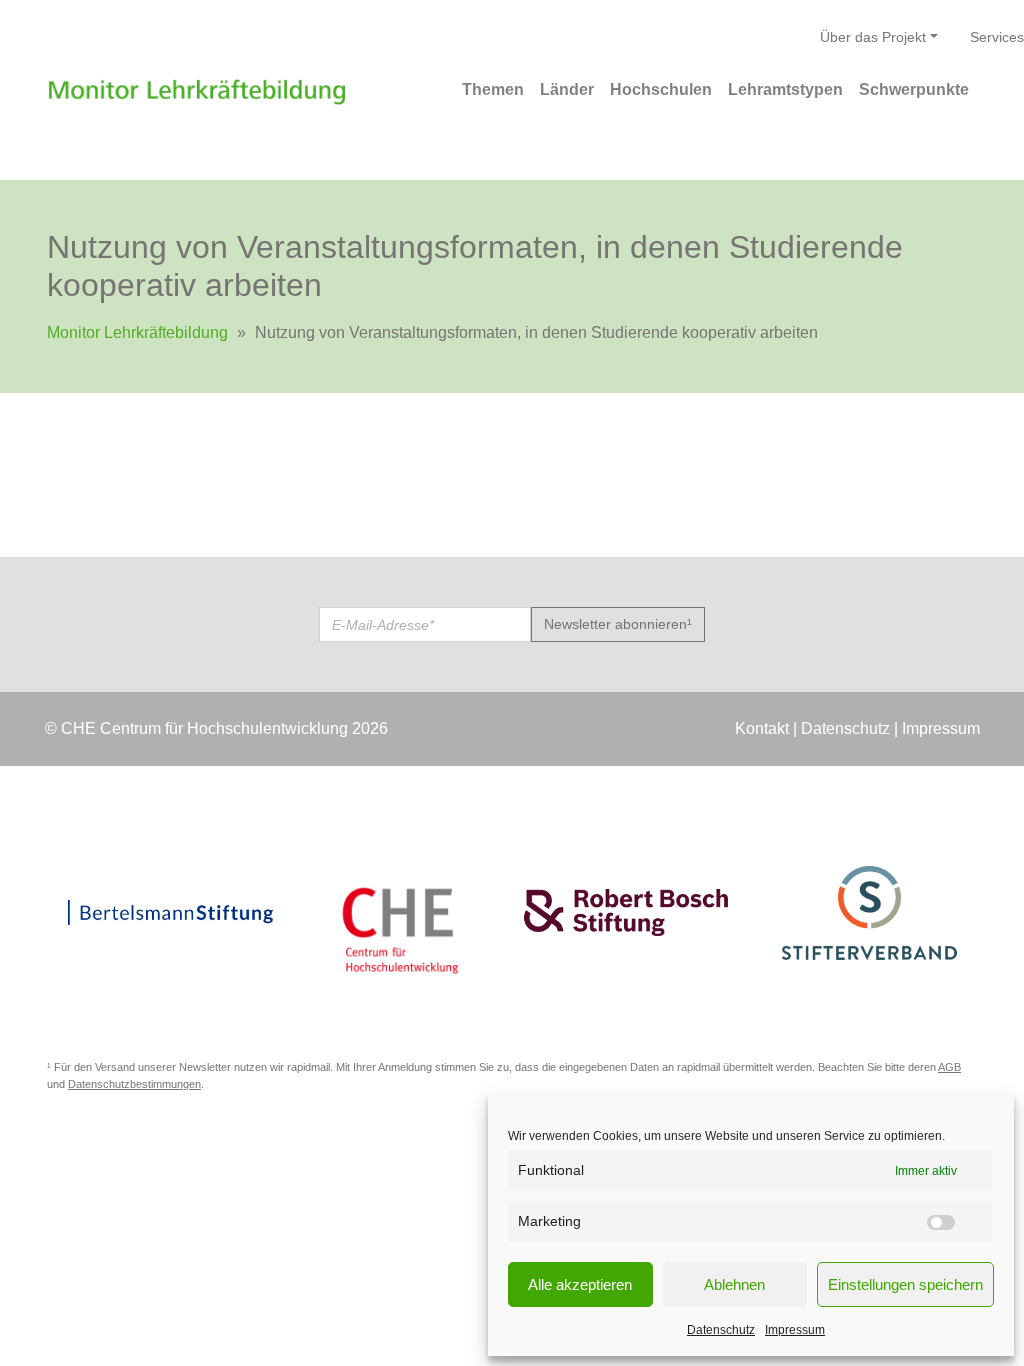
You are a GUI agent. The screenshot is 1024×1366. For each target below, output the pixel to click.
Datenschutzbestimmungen (134, 1084)
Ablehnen (734, 1284)
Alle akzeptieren (580, 1284)
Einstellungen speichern (905, 1284)
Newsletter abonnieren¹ (618, 624)
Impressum (795, 1330)
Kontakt (762, 728)
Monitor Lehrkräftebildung (137, 332)
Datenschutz (721, 1330)
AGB (949, 1067)
